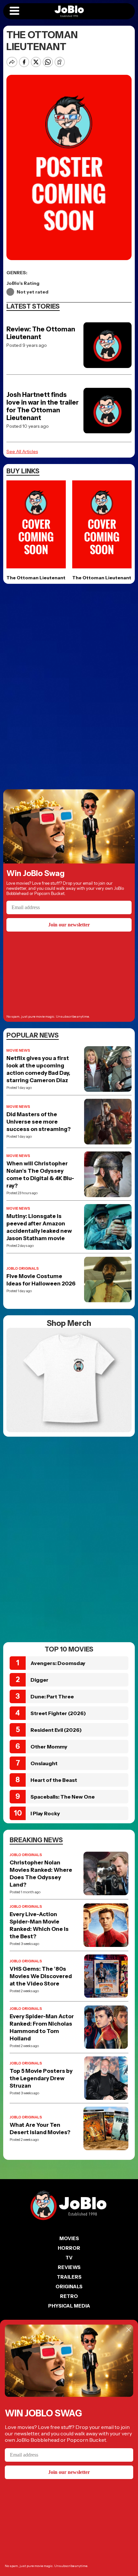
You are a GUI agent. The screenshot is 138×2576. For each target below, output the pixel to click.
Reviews (69, 2267)
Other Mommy (49, 1747)
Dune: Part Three (52, 1696)
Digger (39, 1680)
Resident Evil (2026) (56, 1730)
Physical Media (69, 2306)
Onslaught (44, 1763)
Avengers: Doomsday (58, 1663)
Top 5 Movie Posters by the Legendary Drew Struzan (41, 2078)
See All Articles (22, 451)
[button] (14, 11)
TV (69, 2258)
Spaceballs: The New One (63, 1797)
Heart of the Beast (54, 1780)
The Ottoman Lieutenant (36, 578)
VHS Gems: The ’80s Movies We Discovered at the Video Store (41, 1976)
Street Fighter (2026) (58, 1713)
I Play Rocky (45, 1813)
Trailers (69, 2277)
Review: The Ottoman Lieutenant (41, 333)
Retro (69, 2296)
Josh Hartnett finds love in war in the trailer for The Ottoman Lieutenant (43, 406)
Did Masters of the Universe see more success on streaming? (39, 1122)
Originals (69, 2287)
